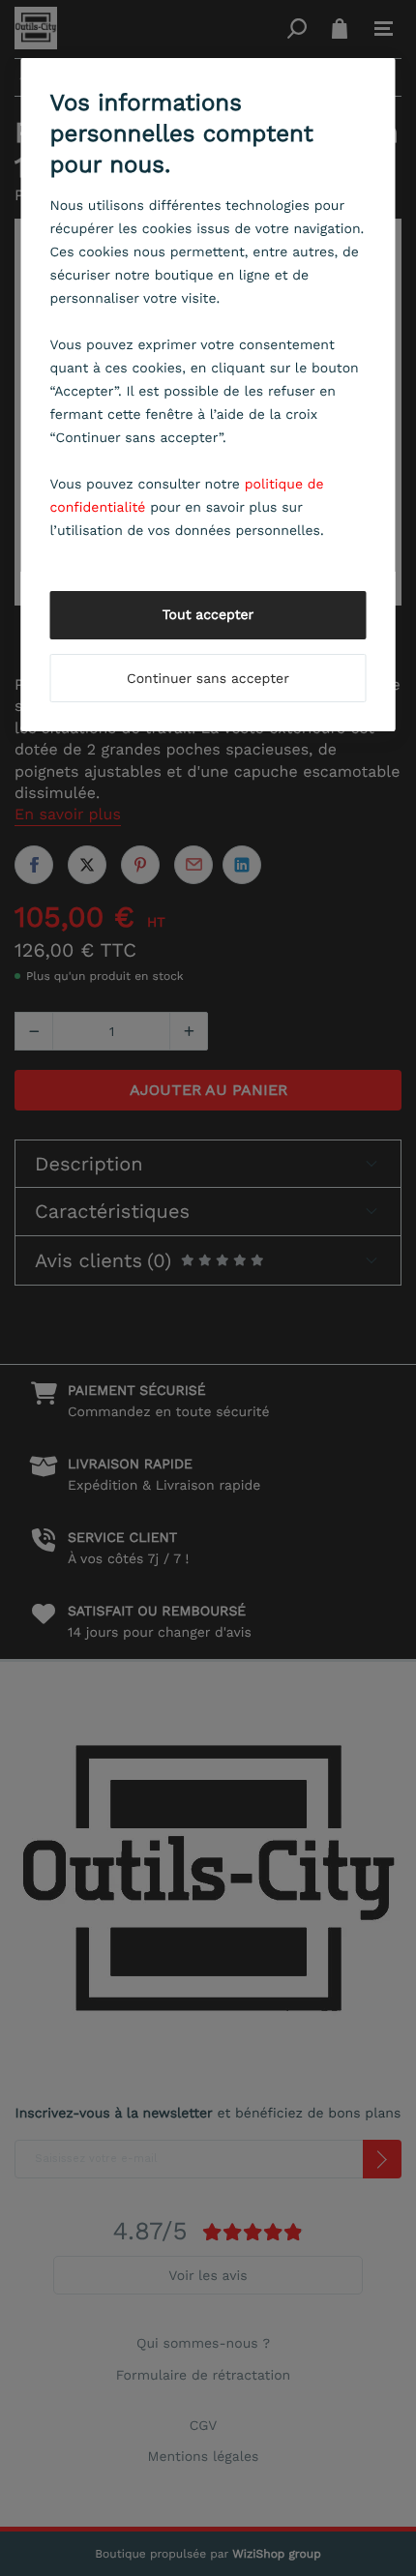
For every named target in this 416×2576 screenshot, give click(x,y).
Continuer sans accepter (208, 679)
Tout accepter (208, 615)
